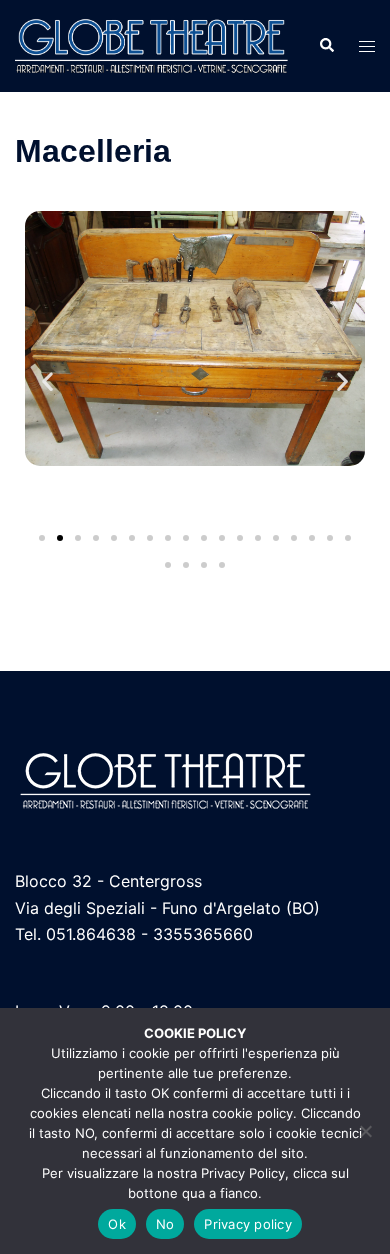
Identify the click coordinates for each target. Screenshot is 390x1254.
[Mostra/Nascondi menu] (367, 46)
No (165, 1224)
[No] (365, 1131)
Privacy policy (248, 1224)
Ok (117, 1224)
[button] (326, 46)
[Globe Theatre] (151, 44)
